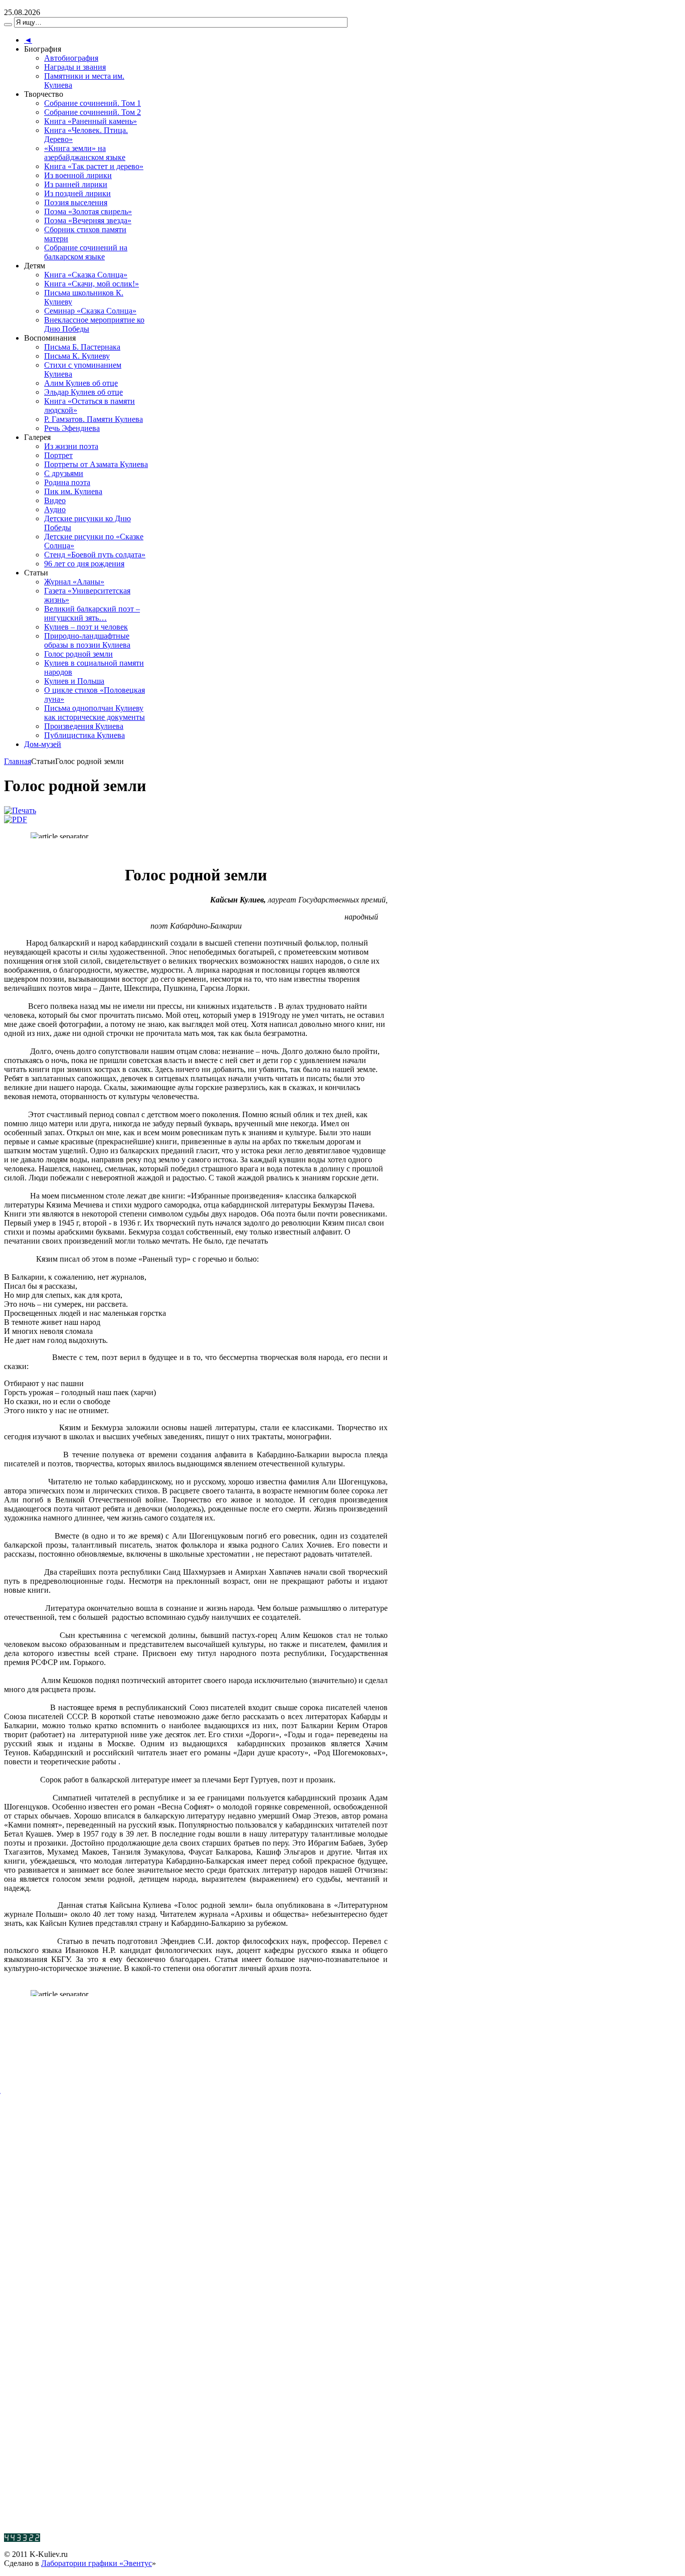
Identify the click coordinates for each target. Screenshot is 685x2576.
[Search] (8, 25)
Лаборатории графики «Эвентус (97, 2563)
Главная (18, 761)
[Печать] (20, 810)
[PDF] (16, 819)
